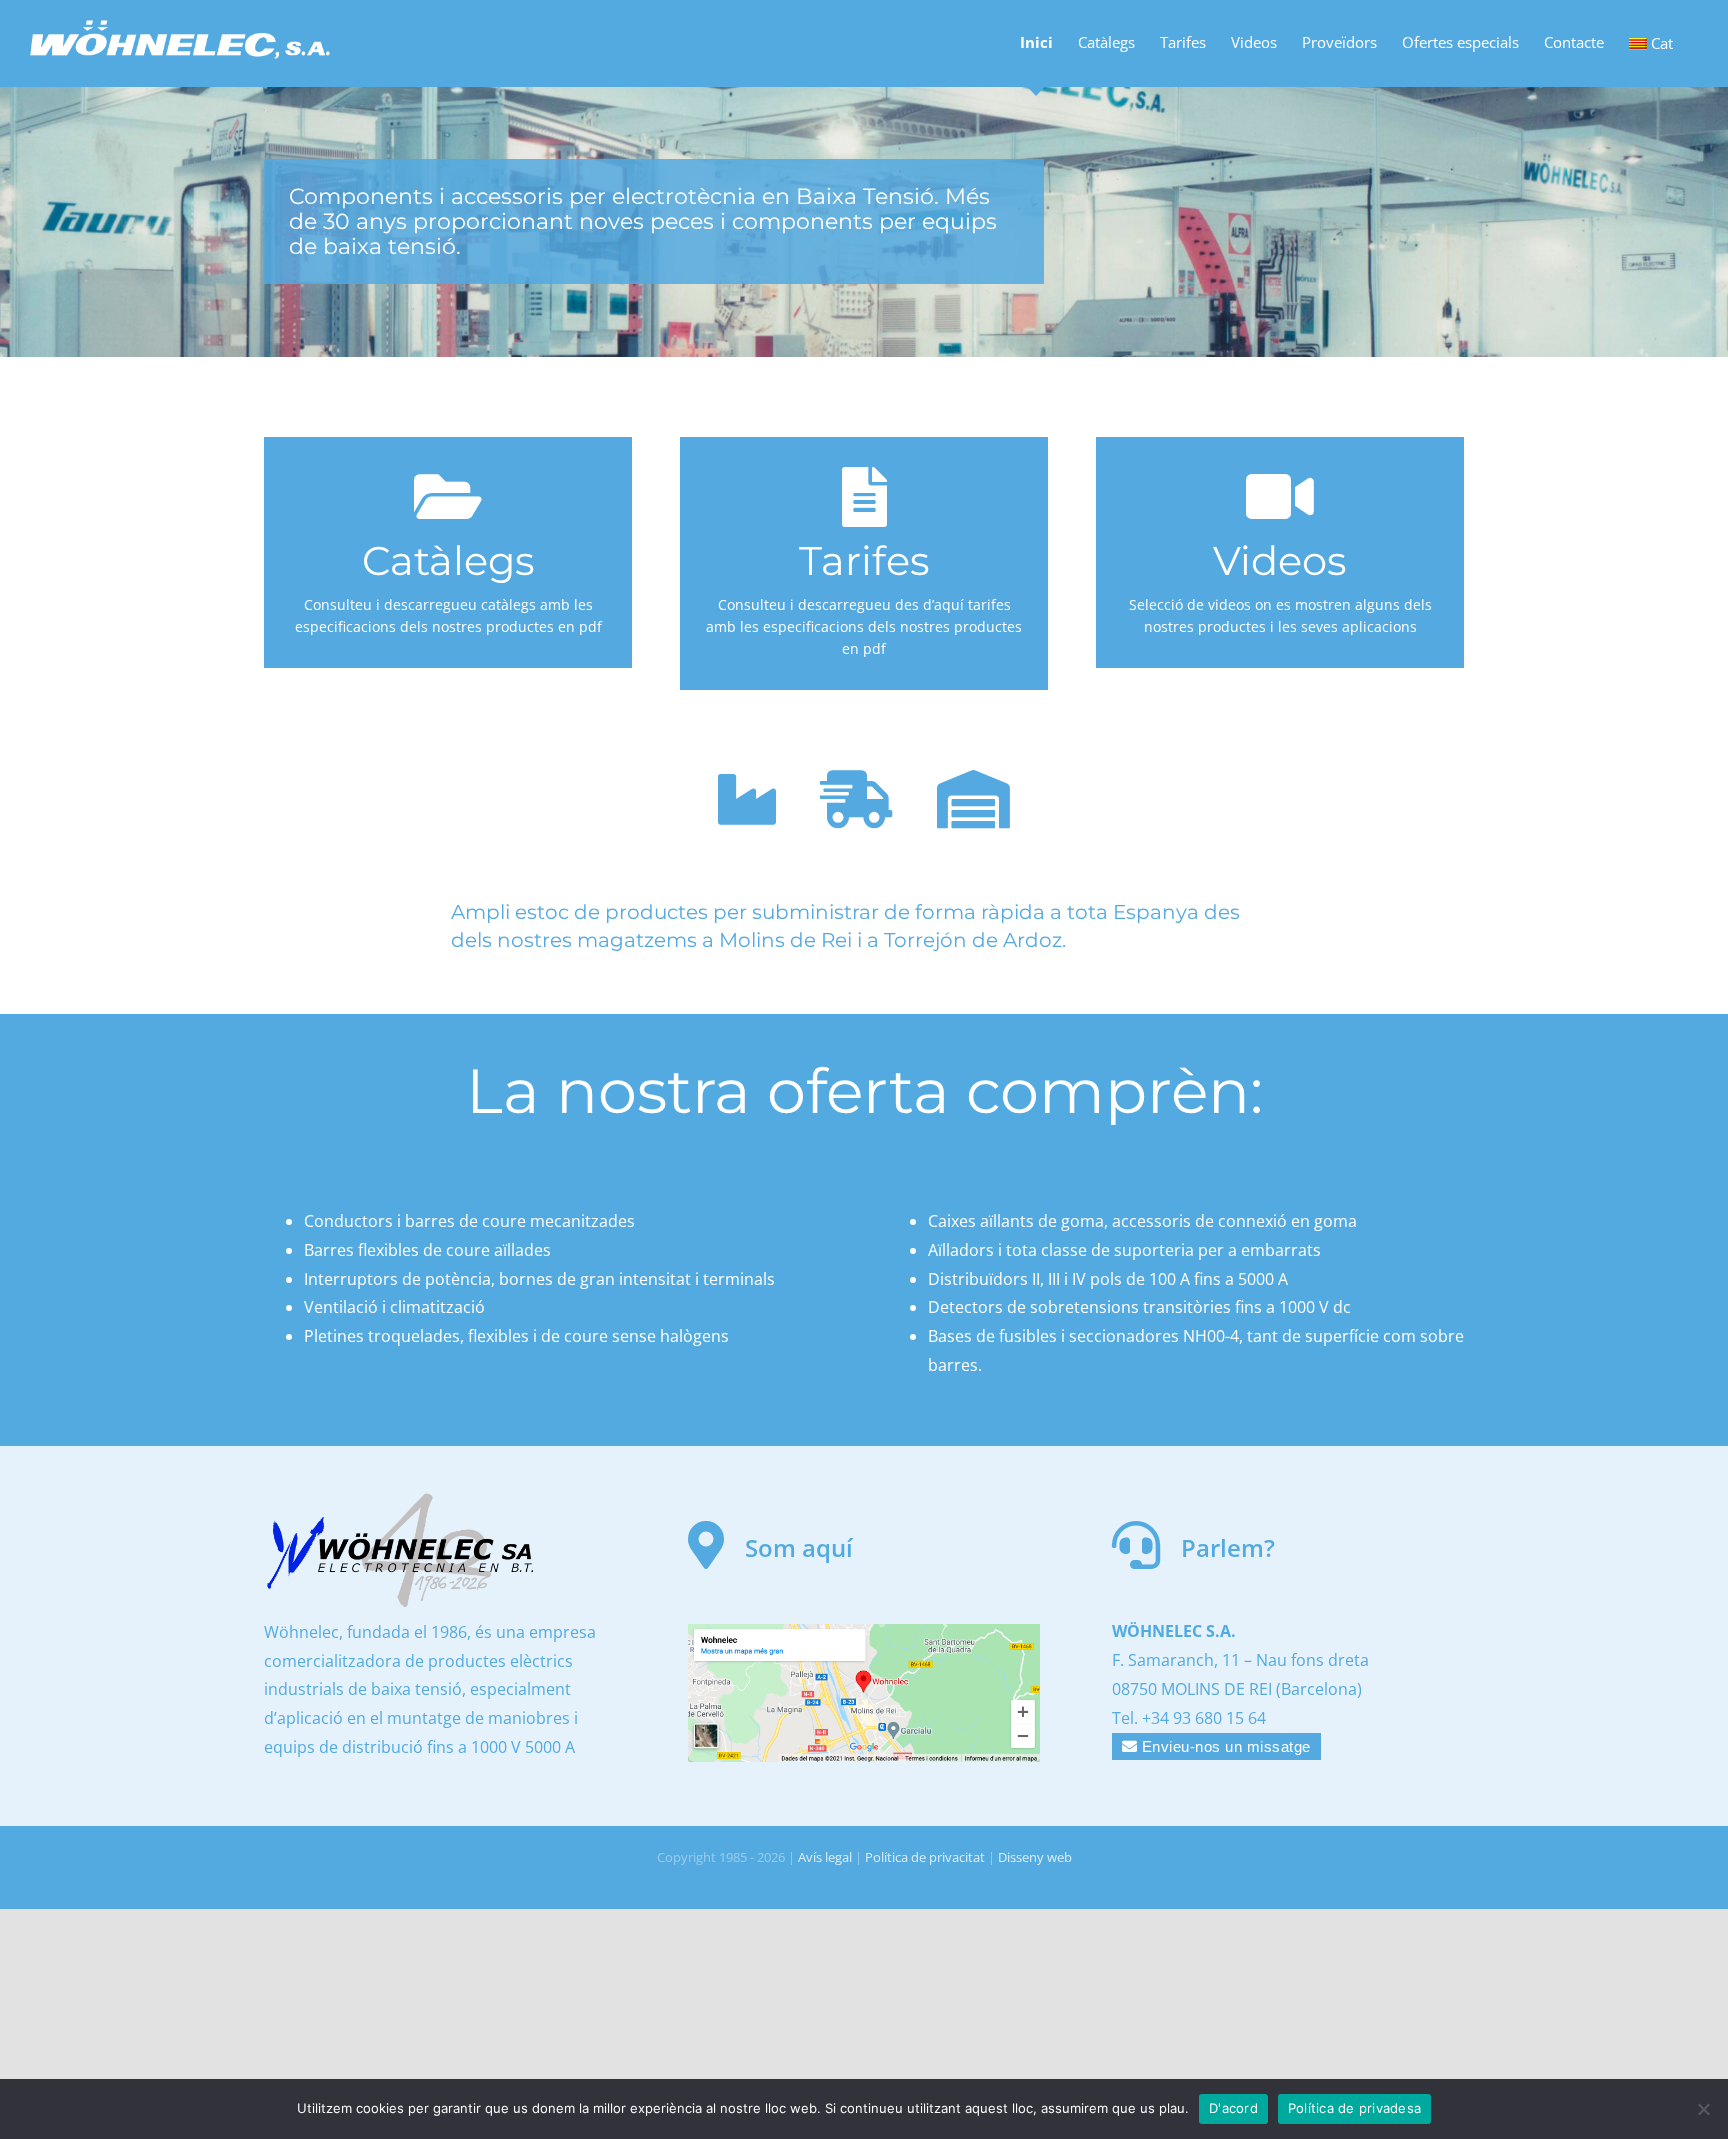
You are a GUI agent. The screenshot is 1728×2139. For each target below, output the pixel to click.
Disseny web (1035, 1857)
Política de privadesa (1354, 2108)
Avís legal (825, 1857)
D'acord (1233, 2108)
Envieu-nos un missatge (1224, 1746)
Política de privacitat (925, 1857)
